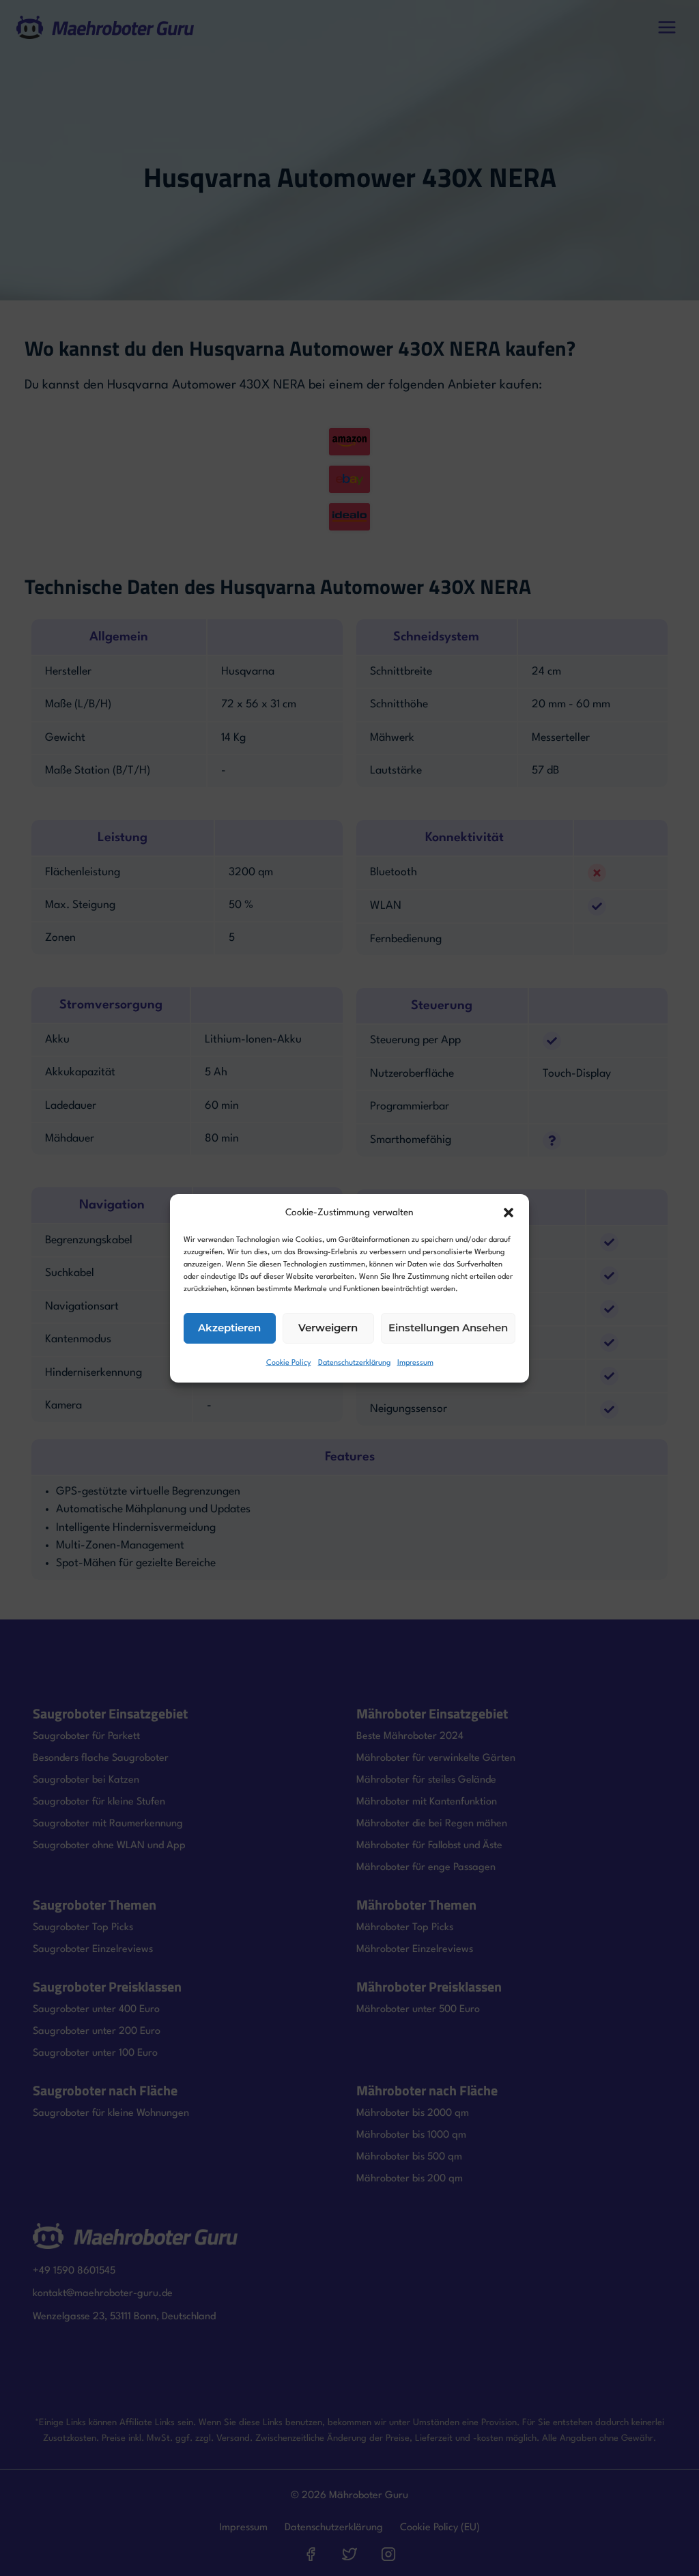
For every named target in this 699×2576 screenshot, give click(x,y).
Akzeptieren (229, 1328)
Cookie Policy (289, 1363)
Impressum (415, 1363)
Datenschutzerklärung (354, 1363)
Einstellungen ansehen (448, 1328)
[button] (509, 1213)
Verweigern (328, 1328)
